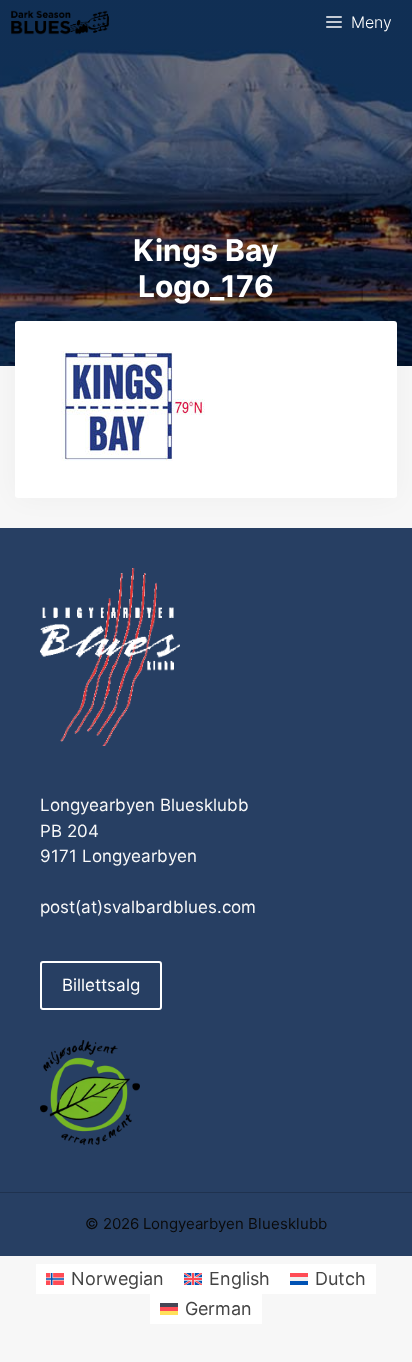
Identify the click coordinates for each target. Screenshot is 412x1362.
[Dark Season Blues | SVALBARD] (60, 22)
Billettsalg (101, 985)
